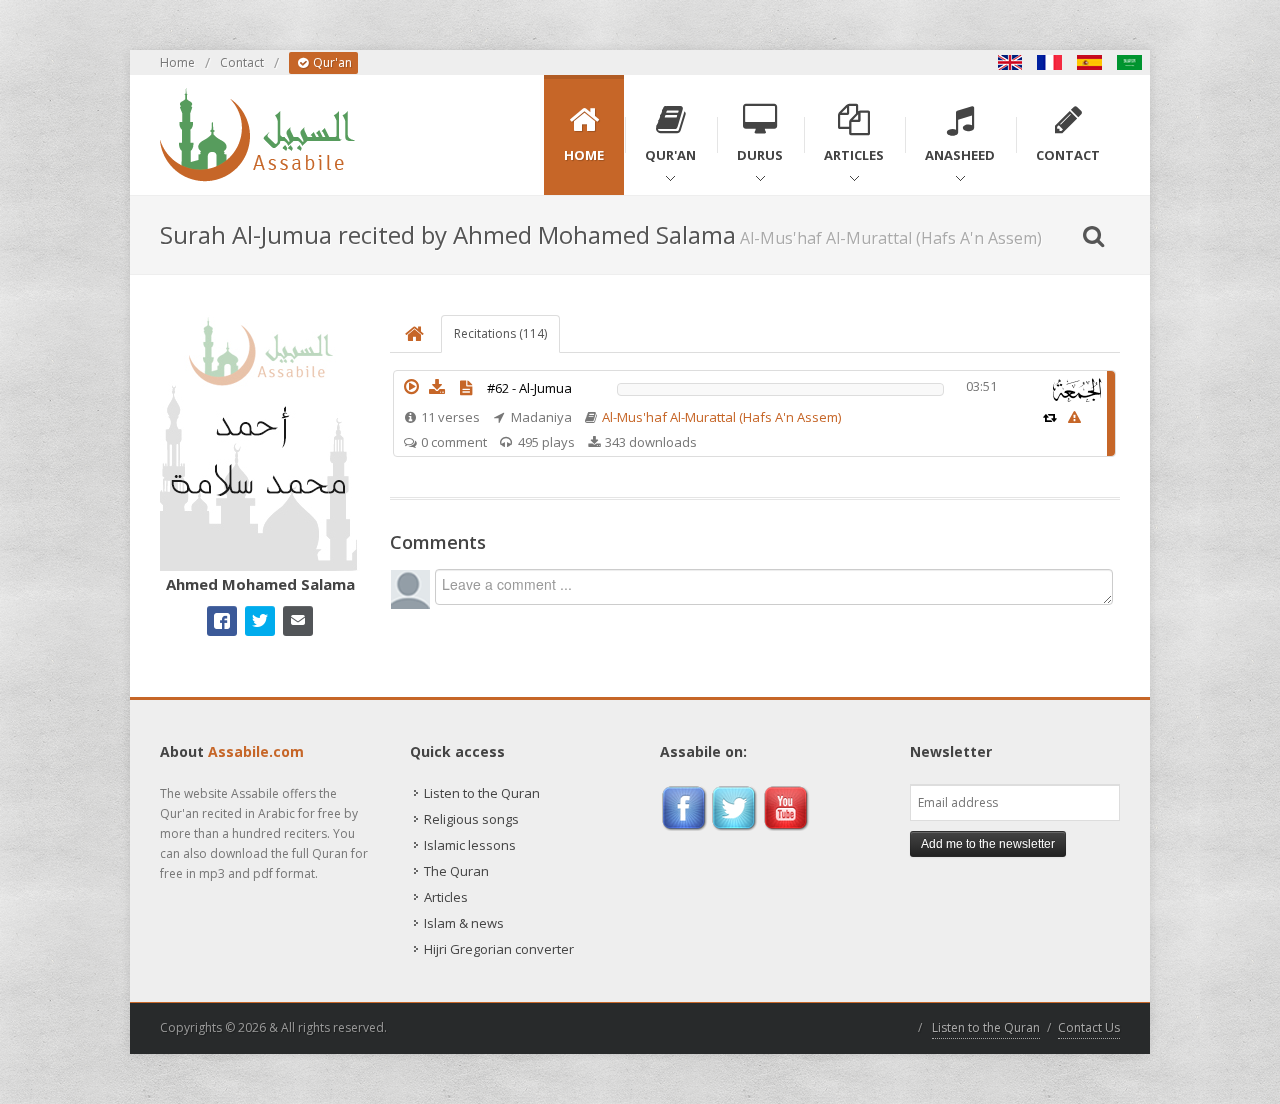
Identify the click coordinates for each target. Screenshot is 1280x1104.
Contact (242, 62)
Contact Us (1089, 1027)
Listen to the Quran (482, 793)
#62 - (529, 388)
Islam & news (464, 923)
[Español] (1090, 62)
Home (177, 62)
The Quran (456, 871)
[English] (1010, 62)
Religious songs (471, 819)
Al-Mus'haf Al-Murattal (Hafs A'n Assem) (721, 417)
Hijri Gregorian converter (499, 949)
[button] (411, 387)
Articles (446, 897)
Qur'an (331, 62)
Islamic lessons (470, 845)
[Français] (1050, 62)
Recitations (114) (500, 333)
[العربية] (1130, 62)
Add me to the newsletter (988, 844)
